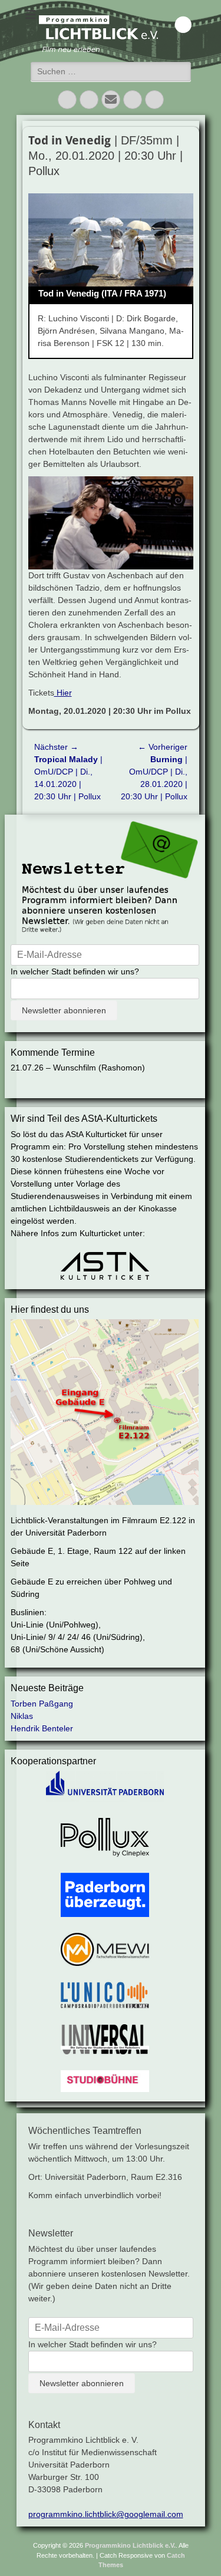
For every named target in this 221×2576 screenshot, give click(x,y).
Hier (63, 693)
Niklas (22, 1716)
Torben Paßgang (42, 1704)
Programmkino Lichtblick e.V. (130, 2545)
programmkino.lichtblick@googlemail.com (106, 2514)
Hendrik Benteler (42, 1728)
